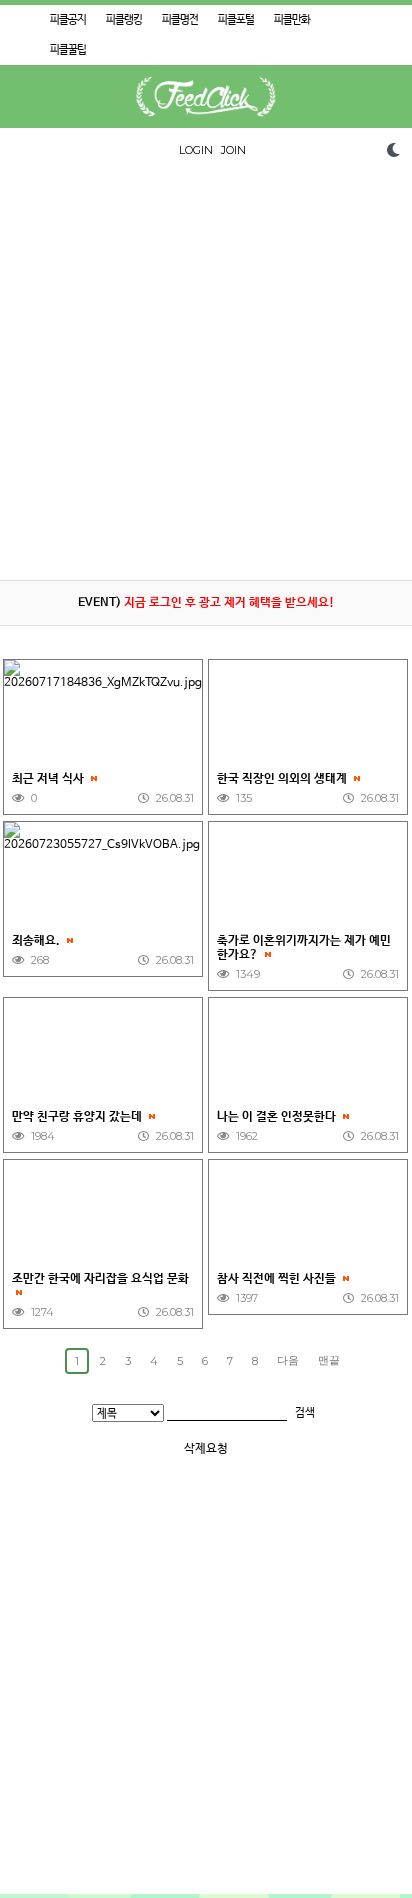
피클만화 (292, 20)
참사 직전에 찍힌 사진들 (278, 1279)
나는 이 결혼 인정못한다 (278, 1117)
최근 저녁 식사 (49, 779)
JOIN (233, 150)
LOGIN (196, 150)
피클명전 (180, 20)
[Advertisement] (206, 374)
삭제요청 (206, 1449)
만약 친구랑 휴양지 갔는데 (78, 1117)
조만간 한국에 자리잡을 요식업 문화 (100, 1279)
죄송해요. (37, 941)
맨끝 (329, 1360)
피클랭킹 (124, 20)
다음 (288, 1360)
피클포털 (236, 20)
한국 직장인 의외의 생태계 (283, 779)
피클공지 (68, 20)
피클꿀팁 (68, 50)
